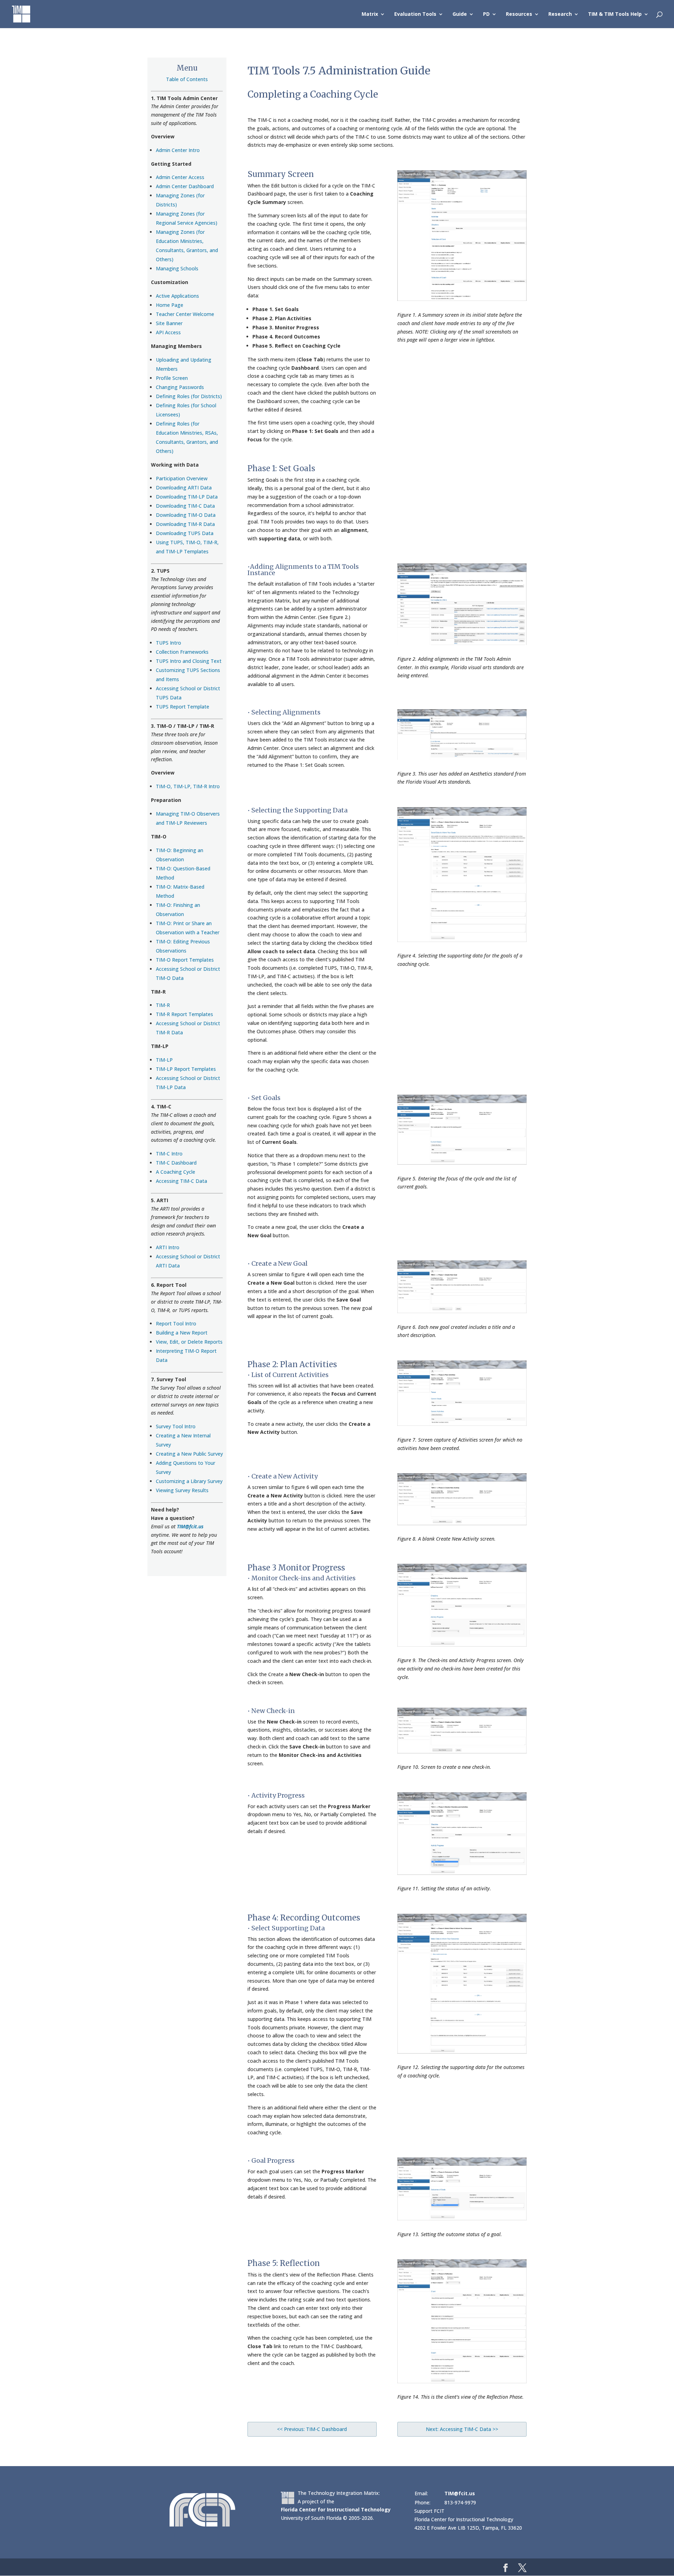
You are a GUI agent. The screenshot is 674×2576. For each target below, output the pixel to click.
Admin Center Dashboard (185, 186)
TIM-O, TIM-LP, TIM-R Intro (188, 786)
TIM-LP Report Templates (186, 1069)
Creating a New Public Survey (189, 1454)
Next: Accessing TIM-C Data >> (462, 2429)
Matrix (370, 14)
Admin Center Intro (178, 150)
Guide (460, 14)
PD (486, 14)
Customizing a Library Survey (189, 1481)
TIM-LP (164, 1060)
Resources (519, 14)
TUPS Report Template (183, 707)
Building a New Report (182, 1333)
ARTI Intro (168, 1247)
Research (560, 14)
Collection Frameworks (182, 652)
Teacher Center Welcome (185, 314)
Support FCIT (429, 2511)
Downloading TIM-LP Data (187, 497)
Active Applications (177, 296)
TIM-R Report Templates (184, 1014)
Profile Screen (172, 378)
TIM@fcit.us (190, 1526)
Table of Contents (187, 79)
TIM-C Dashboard (176, 1163)
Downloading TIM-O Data (186, 515)
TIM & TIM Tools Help (615, 14)
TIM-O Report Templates (185, 960)
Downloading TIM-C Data (185, 506)
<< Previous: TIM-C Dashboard (312, 2429)
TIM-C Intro (169, 1154)
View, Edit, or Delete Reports (189, 1342)
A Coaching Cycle (176, 1172)
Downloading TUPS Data (185, 533)
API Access (168, 332)
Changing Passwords (180, 387)
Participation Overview (182, 478)
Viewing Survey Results (182, 1490)
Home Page (170, 305)
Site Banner (169, 323)
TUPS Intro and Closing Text (189, 661)
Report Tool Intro (176, 1323)
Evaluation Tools (415, 14)
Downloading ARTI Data (184, 487)
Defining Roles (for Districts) (189, 396)
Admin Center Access (180, 177)
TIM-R (163, 1005)
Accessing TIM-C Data (181, 1181)
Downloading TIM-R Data (185, 524)
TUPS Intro (168, 643)
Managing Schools (177, 268)
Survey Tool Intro (176, 1426)
